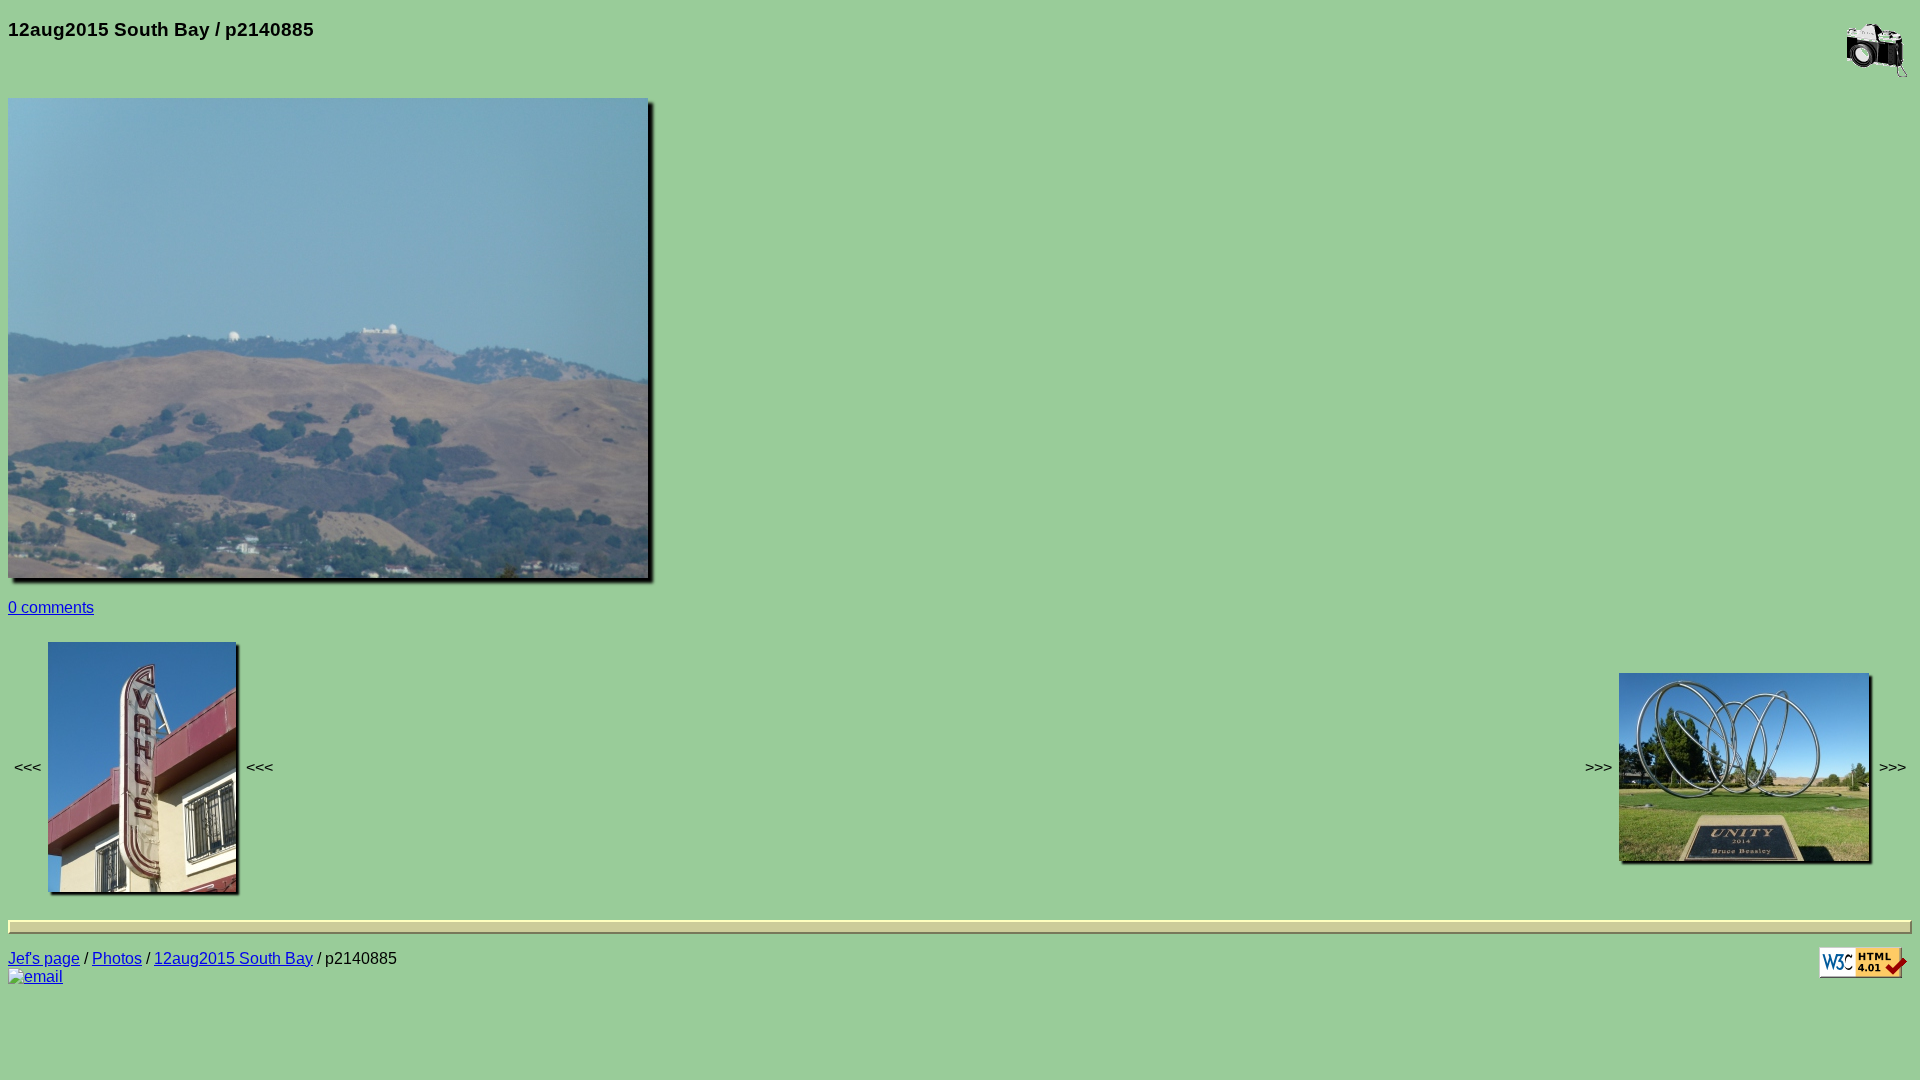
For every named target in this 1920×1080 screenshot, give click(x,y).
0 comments (51, 607)
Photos (117, 958)
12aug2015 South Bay (233, 958)
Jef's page (44, 958)
